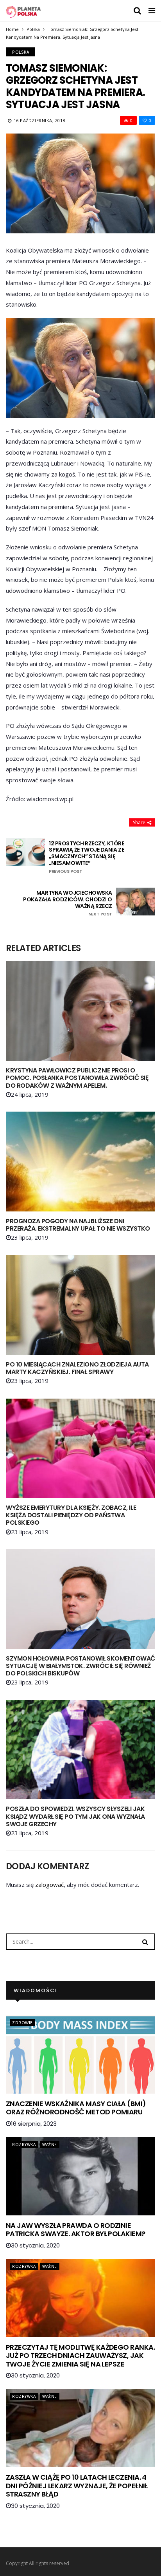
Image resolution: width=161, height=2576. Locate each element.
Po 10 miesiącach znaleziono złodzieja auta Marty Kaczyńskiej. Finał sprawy (77, 1368)
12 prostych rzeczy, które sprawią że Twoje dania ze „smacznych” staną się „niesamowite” (87, 857)
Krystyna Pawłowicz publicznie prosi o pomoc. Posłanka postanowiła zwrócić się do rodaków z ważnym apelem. (77, 1078)
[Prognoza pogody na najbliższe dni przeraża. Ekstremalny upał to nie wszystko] (80, 1161)
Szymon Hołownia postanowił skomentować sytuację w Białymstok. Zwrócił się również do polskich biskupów (80, 1666)
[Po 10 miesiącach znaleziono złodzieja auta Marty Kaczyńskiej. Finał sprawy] (80, 1305)
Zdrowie (22, 2023)
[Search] (145, 1941)
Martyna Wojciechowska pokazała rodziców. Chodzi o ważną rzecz (68, 903)
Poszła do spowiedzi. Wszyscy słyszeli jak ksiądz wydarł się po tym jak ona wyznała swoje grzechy (75, 1816)
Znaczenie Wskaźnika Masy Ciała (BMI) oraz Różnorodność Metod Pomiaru (76, 2108)
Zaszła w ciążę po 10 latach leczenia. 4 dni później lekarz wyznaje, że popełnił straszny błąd (77, 2486)
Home (12, 29)
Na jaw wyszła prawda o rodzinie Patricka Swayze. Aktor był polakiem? (76, 2230)
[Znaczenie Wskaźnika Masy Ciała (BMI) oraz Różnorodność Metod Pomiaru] (80, 2054)
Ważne (50, 2145)
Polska (33, 29)
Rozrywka (24, 2145)
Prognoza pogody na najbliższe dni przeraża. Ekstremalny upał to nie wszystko (78, 1225)
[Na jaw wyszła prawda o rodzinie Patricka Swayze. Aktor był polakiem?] (80, 2176)
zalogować (49, 1885)
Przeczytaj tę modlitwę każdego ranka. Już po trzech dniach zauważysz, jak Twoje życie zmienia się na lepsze (80, 2356)
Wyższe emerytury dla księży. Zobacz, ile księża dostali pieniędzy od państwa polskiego (71, 1515)
